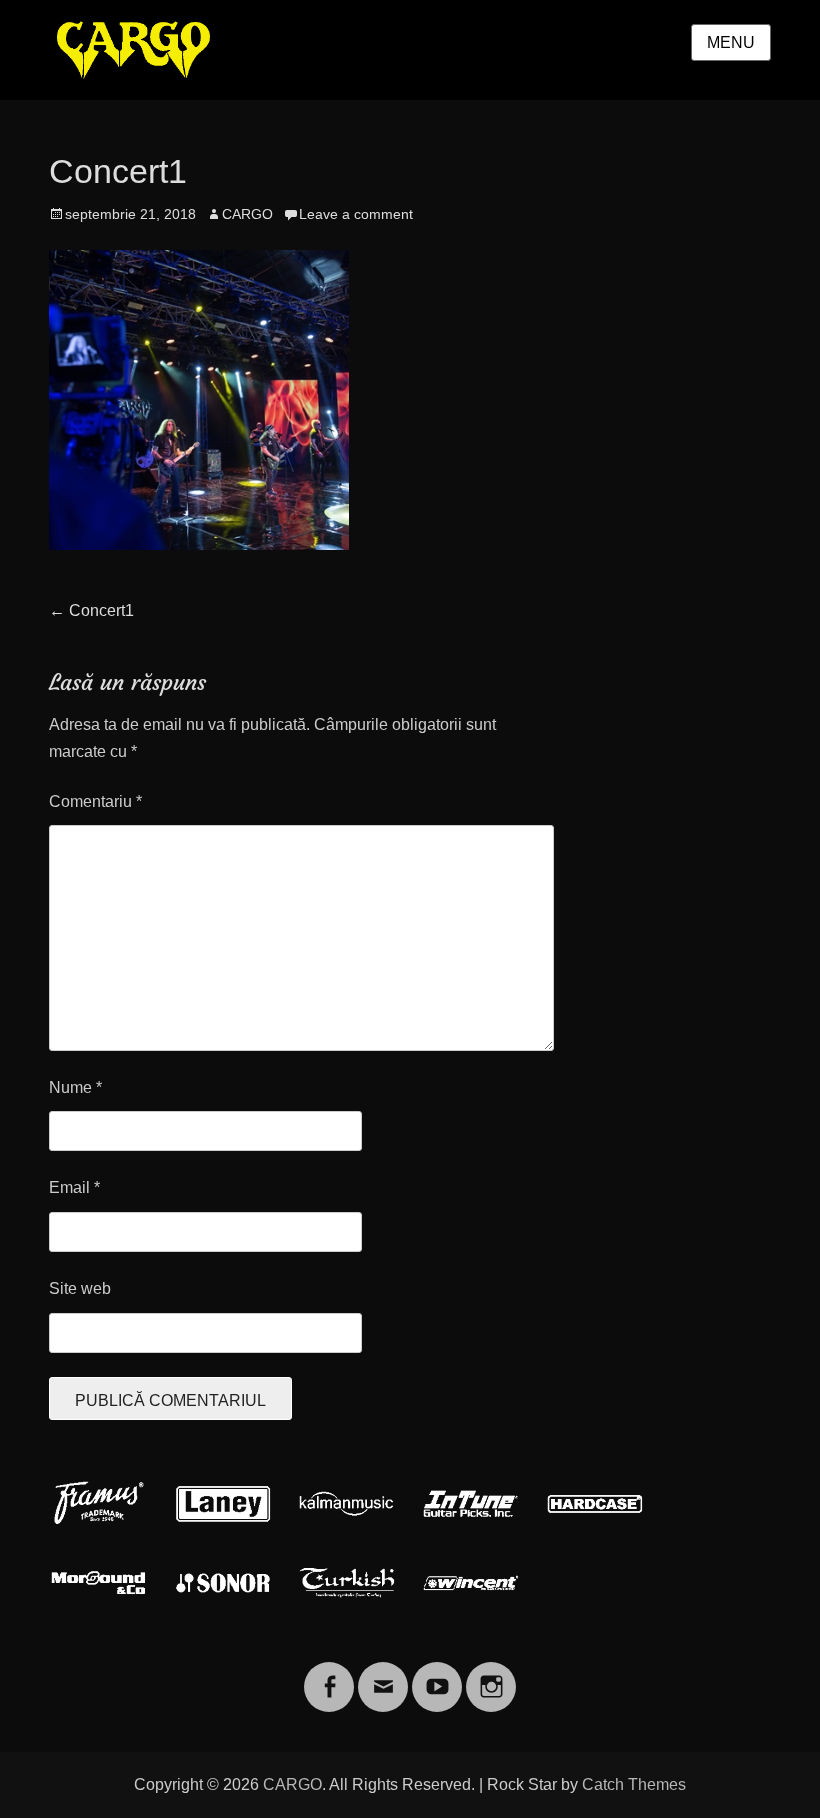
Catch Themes (634, 1784)
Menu (731, 42)
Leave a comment (356, 214)
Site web (80, 1288)
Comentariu (95, 801)
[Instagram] (491, 1674)
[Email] (383, 1674)
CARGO (247, 214)
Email (74, 1187)
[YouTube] (437, 1674)
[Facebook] (329, 1674)
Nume (75, 1087)
